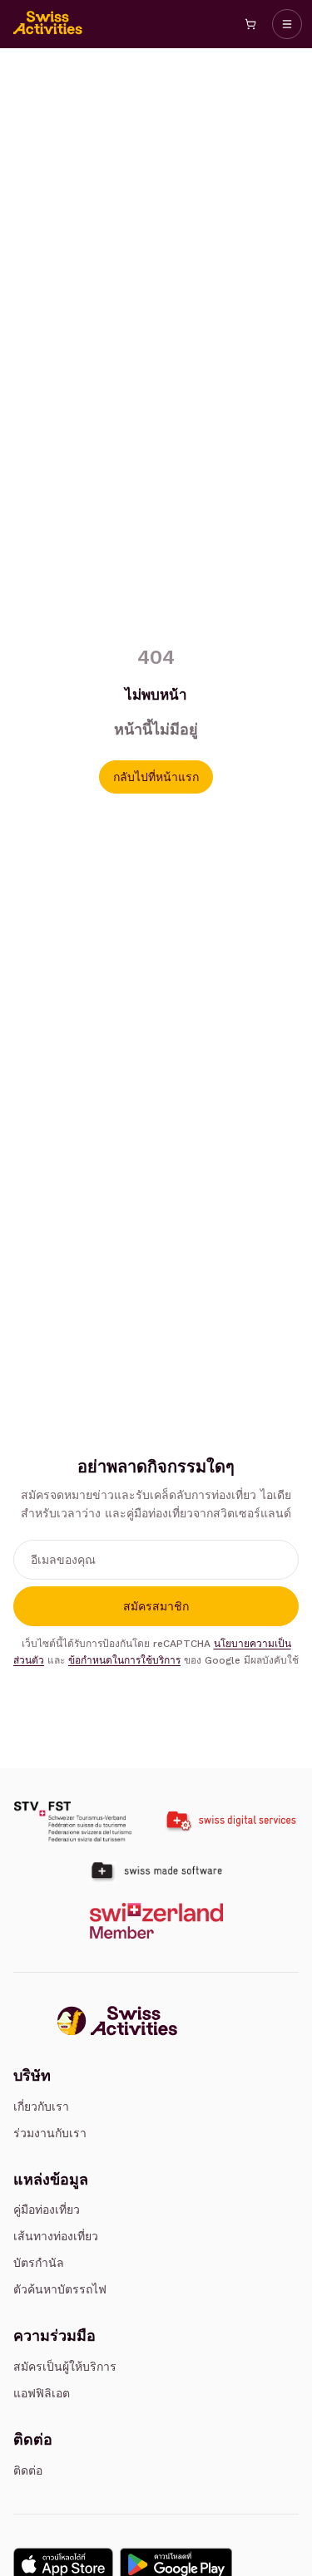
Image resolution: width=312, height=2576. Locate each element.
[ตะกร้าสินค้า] (250, 24)
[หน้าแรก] (48, 24)
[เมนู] (287, 24)
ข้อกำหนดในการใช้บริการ (124, 1660)
